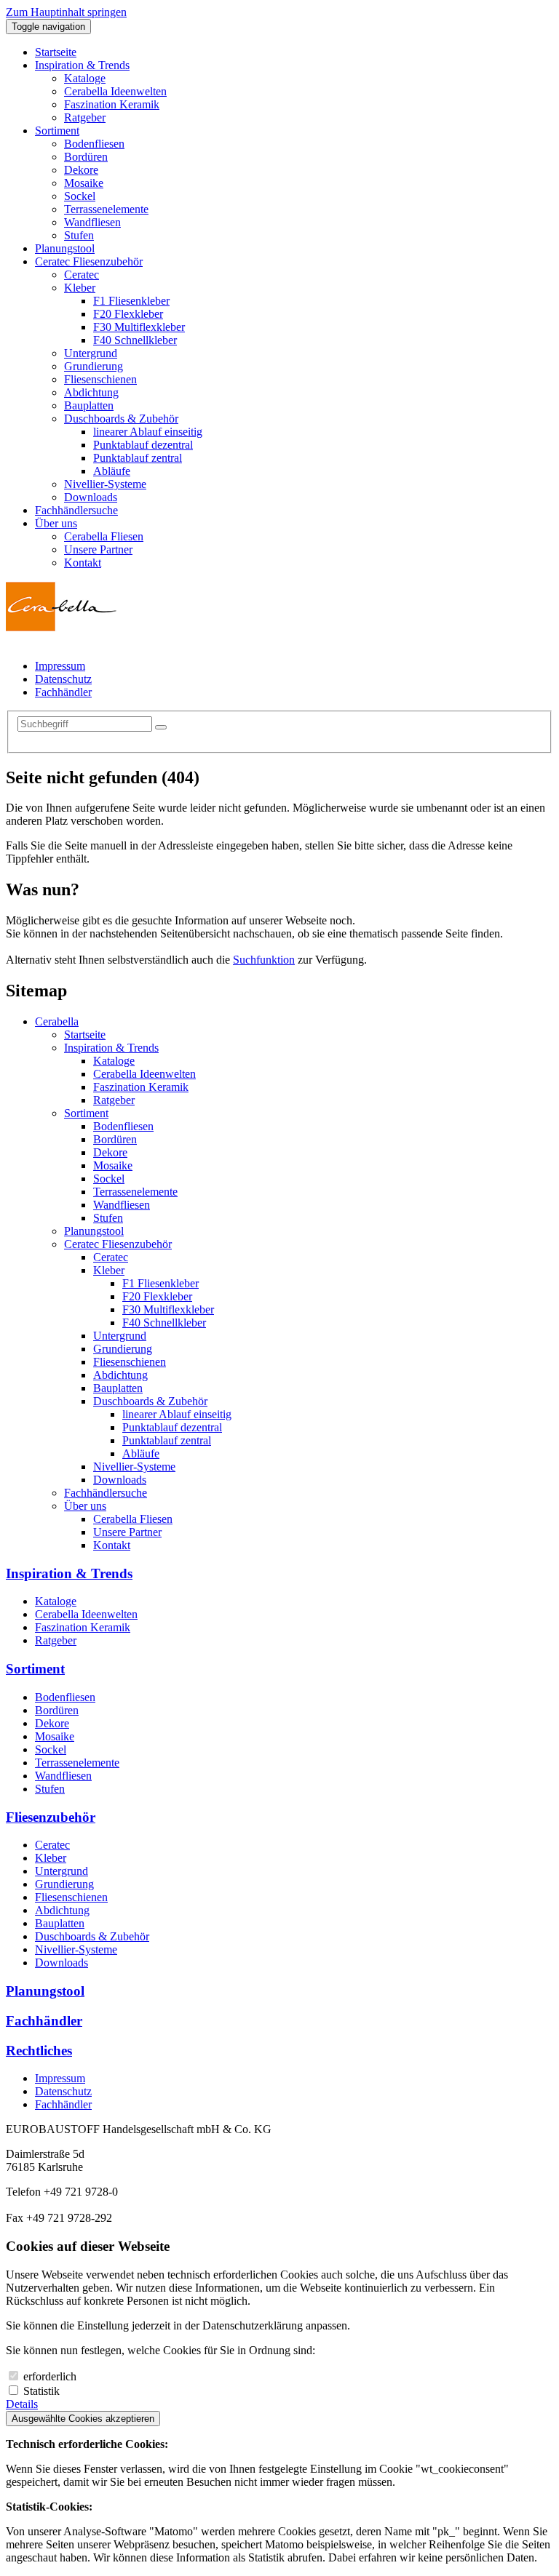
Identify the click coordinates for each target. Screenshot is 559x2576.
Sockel (109, 1179)
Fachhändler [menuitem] (63, 692)
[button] (82, 65)
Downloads (120, 1480)
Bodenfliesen (123, 1126)
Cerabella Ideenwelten (144, 1074)
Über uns (85, 1506)
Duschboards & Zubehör (150, 1401)
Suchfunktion (264, 960)
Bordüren (115, 1139)
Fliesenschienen (130, 1362)
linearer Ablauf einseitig (177, 1414)
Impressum (60, 2078)
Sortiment (86, 1113)
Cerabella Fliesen (133, 1519)
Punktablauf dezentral (172, 1427)
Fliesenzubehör (51, 1817)
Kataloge (114, 1061)
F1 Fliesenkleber (160, 1283)
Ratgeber (114, 1100)
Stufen (108, 1218)
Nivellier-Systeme (134, 1467)
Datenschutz (63, 2091)
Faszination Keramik (141, 1087)
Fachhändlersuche (106, 1493)
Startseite (85, 1035)
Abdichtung (120, 1375)
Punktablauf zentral (167, 1440)
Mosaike (113, 1165)
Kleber (109, 1270)
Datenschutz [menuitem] (63, 679)
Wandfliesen (122, 1205)
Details (22, 2404)
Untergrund (120, 1336)
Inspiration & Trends (111, 1048)
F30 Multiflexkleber (168, 1309)
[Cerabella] (61, 628)
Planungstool (94, 1231)
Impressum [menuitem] (60, 666)
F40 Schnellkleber (164, 1323)
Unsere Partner (127, 1532)
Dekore (110, 1152)
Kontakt (112, 1545)
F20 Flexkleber (157, 1296)
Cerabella (57, 1021)
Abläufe (141, 1453)
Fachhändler (44, 2021)
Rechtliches (39, 2051)
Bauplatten (118, 1388)
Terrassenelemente (135, 1192)
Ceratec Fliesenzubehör (118, 1244)
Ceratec (111, 1257)
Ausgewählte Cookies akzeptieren (83, 2419)
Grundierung (123, 1349)
